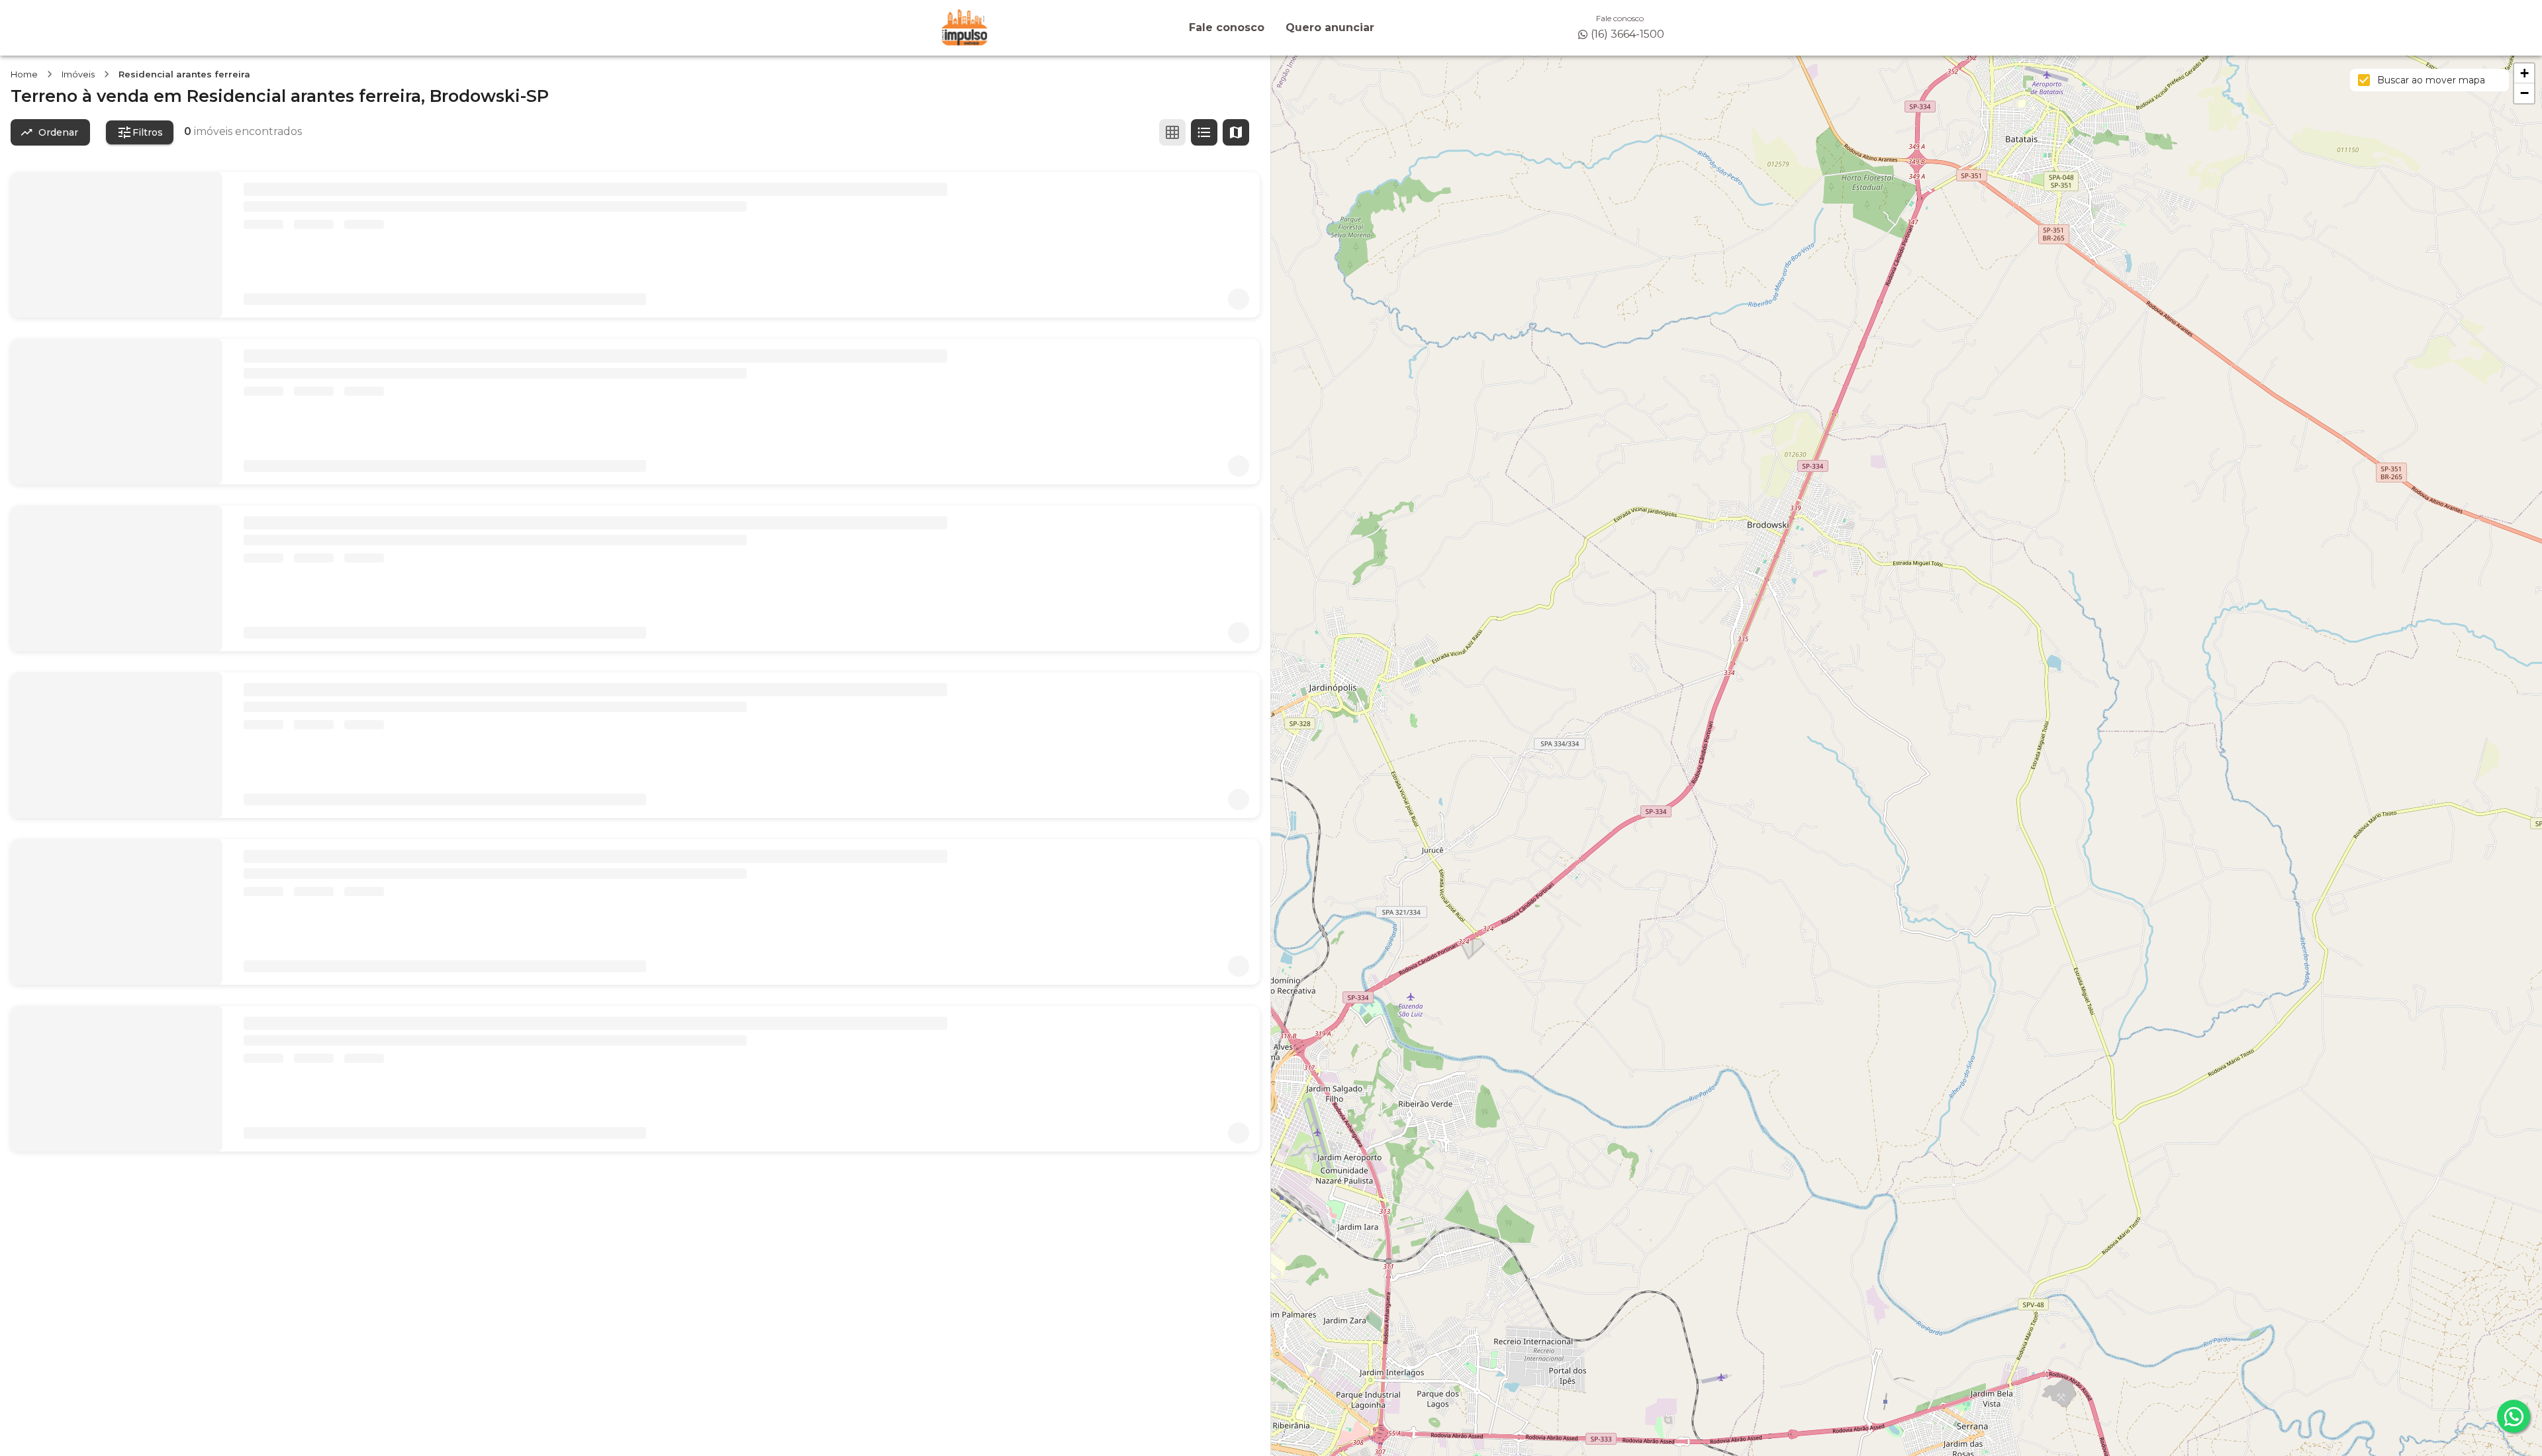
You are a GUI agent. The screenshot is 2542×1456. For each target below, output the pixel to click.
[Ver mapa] (1236, 132)
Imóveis (78, 74)
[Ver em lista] (1204, 132)
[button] (2524, 73)
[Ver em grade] (1172, 132)
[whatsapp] (2514, 1416)
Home (24, 74)
